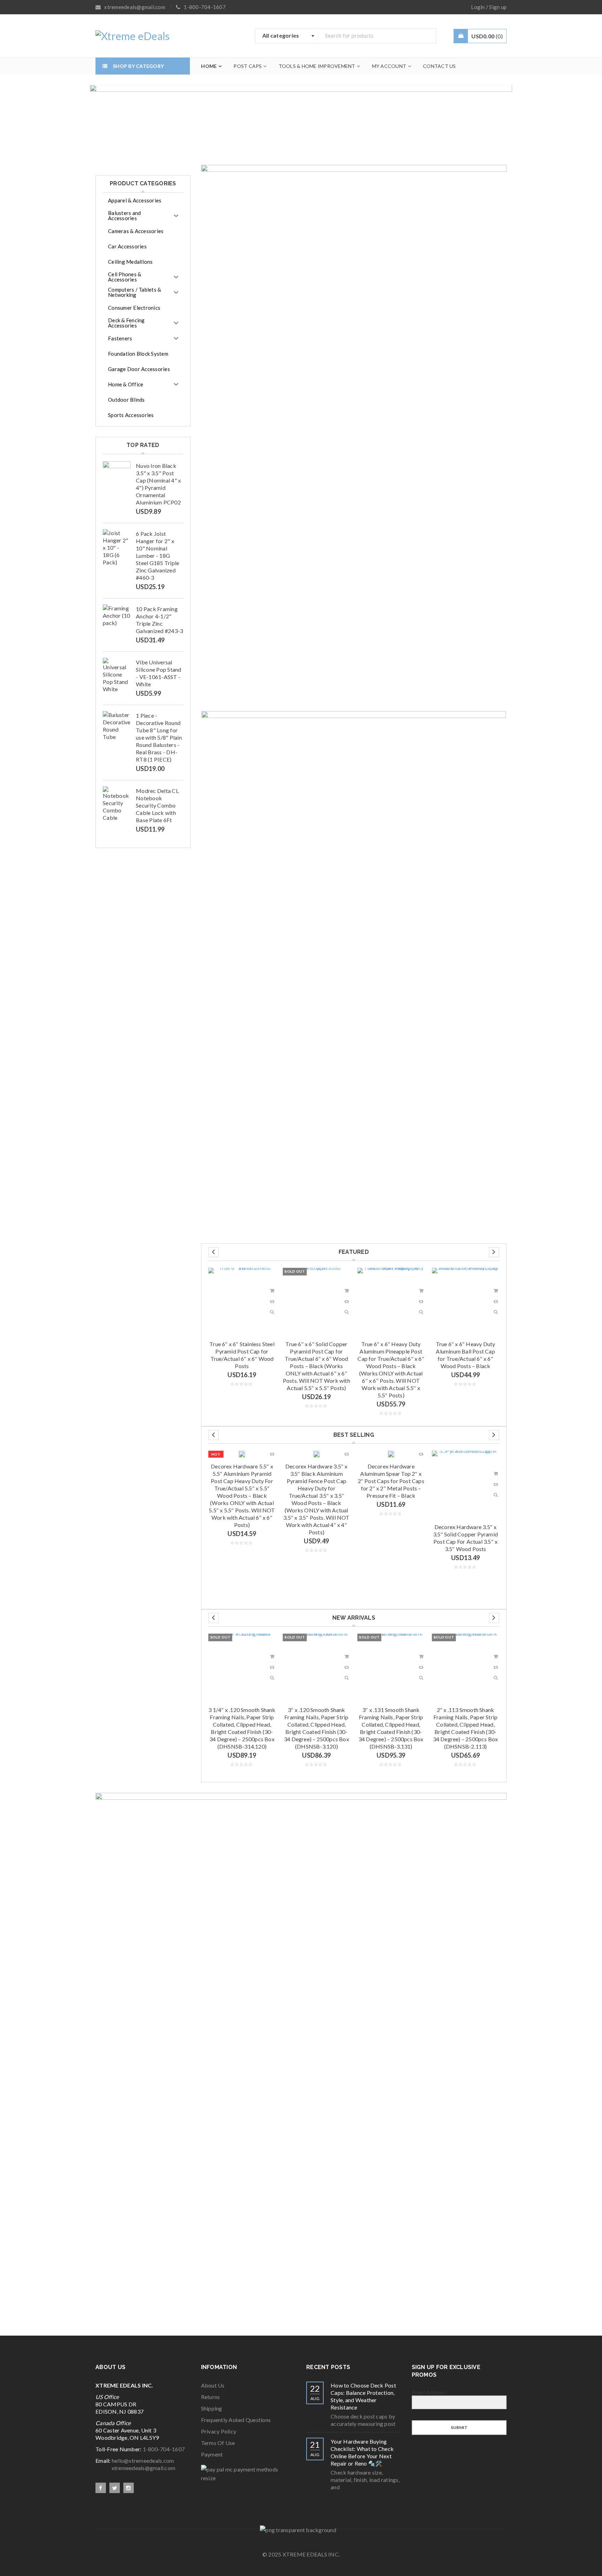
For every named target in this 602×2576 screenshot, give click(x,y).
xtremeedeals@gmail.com (135, 2468)
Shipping (212, 2408)
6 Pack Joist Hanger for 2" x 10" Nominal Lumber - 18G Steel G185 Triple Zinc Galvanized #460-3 (157, 556)
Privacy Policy (219, 2431)
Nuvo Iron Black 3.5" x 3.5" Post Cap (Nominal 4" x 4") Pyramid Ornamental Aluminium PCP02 (158, 484)
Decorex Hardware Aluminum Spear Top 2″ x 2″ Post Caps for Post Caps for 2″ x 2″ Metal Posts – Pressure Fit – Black (391, 1481)
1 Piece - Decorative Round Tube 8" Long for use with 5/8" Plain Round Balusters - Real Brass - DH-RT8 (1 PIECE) (159, 737)
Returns (211, 2397)
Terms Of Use (218, 2443)
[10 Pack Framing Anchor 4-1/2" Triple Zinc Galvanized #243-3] (117, 618)
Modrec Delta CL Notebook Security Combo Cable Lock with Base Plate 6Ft (157, 805)
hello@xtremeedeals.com (143, 2461)
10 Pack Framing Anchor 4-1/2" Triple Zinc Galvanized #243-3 (159, 620)
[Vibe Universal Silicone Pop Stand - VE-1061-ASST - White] (117, 675)
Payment (212, 2454)
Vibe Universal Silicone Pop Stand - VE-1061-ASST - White (159, 673)
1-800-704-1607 (164, 2449)
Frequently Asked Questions (236, 2420)
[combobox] (287, 36)
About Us (213, 2385)
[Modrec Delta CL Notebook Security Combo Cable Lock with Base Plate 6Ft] (117, 804)
